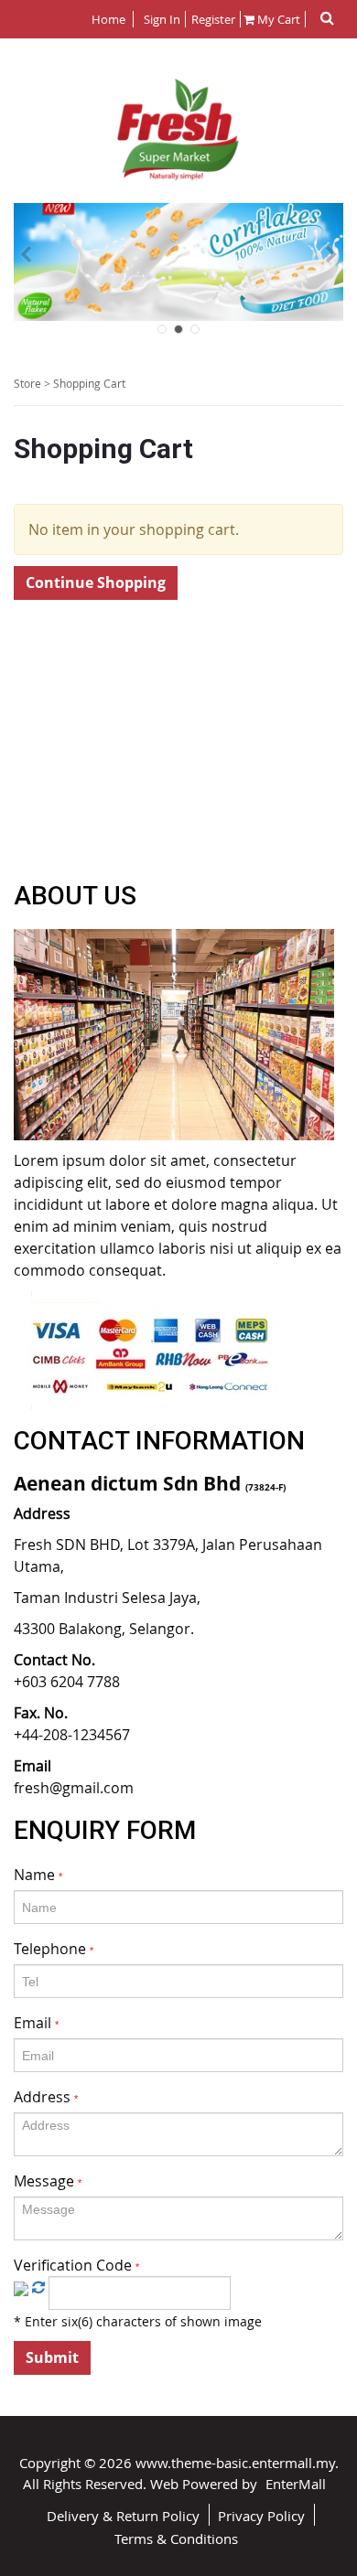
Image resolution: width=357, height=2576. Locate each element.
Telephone (54, 1949)
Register (212, 19)
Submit (52, 2357)
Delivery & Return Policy (123, 2516)
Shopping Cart (89, 383)
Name (38, 1875)
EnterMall (296, 2484)
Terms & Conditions (176, 2539)
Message (48, 2181)
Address (46, 2097)
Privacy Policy (261, 2516)
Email (36, 2023)
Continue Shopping (96, 583)
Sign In (162, 19)
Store (27, 383)
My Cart (277, 19)
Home (110, 19)
